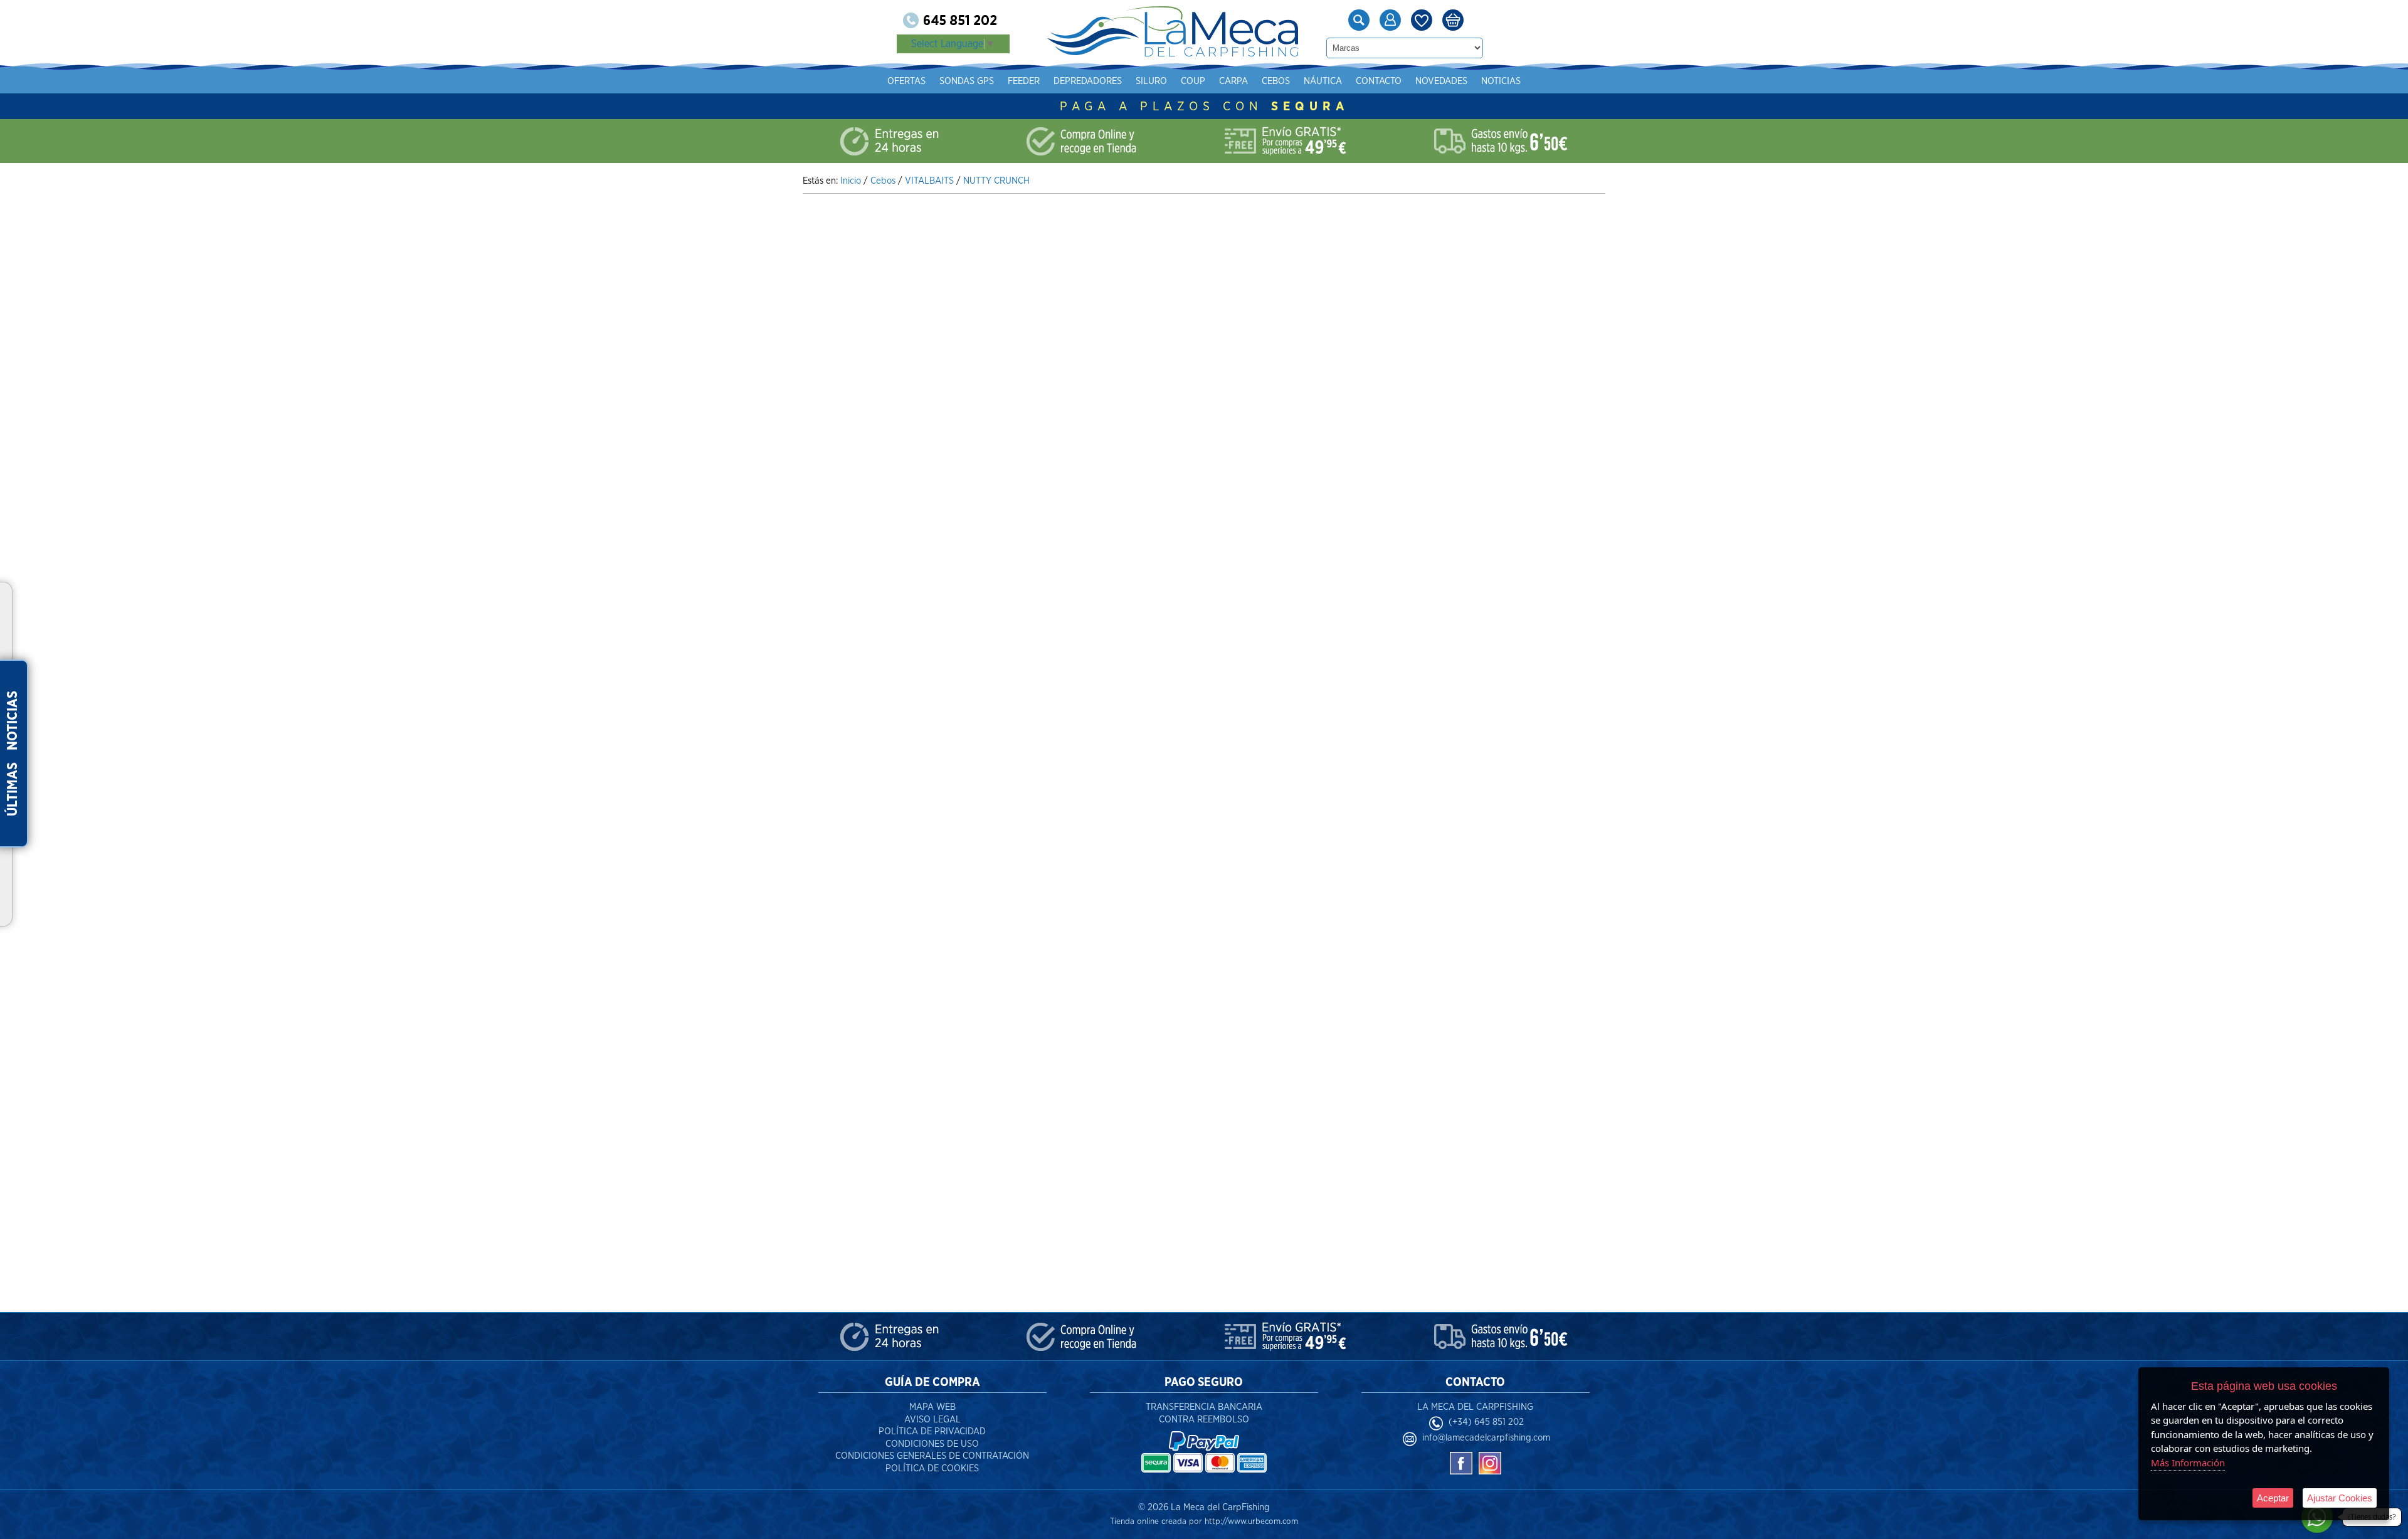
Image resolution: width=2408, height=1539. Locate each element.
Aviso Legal (932, 1420)
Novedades (1441, 81)
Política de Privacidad (932, 1431)
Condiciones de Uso (932, 1444)
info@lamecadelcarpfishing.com (1486, 1438)
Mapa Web (932, 1407)
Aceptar (2273, 1498)
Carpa (1233, 81)
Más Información (2188, 1463)
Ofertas (906, 81)
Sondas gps (967, 81)
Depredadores (1088, 81)
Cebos (1276, 81)
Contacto (1379, 81)
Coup (1193, 81)
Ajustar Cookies (2340, 1498)
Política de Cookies (932, 1468)
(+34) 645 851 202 (1486, 1422)
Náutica (1323, 81)
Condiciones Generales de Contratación (932, 1456)
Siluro (1151, 81)
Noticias (1501, 81)
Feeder (1024, 81)
